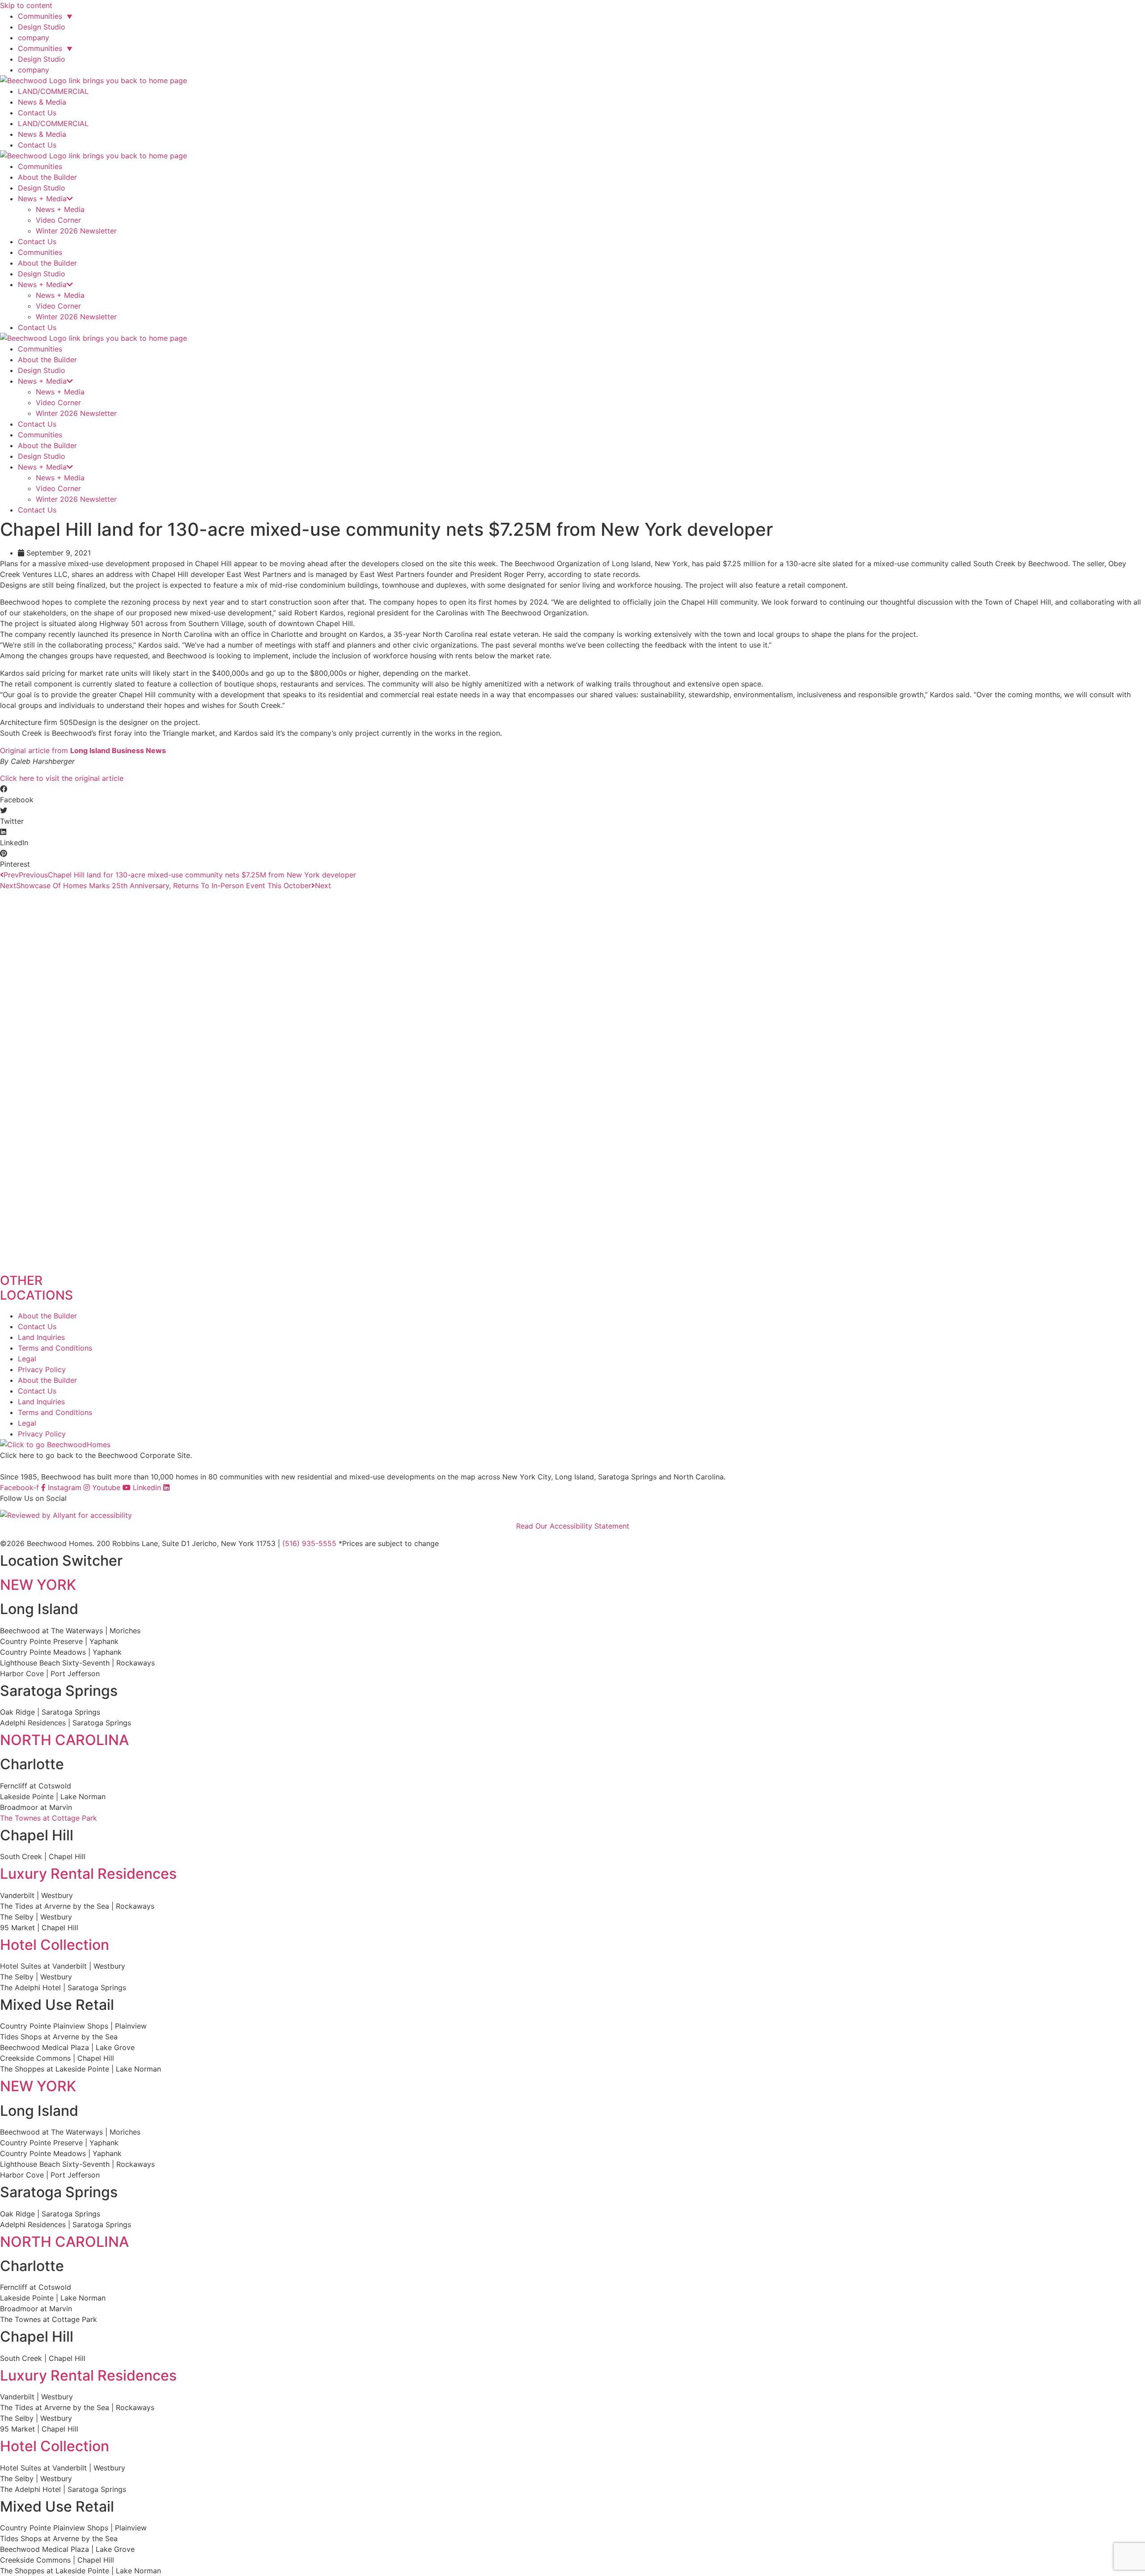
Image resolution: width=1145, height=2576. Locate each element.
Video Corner (58, 220)
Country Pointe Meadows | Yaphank (61, 1652)
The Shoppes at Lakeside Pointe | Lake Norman (81, 2069)
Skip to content (26, 5)
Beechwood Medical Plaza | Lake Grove (67, 2047)
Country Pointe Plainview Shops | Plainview (73, 2026)
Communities (45, 16)
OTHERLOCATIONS (36, 1288)
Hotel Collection (55, 1945)
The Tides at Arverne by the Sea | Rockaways (77, 1906)
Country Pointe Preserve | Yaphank (59, 1641)
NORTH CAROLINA (64, 1740)
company (34, 38)
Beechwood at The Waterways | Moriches (70, 1631)
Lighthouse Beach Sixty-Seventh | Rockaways (77, 1663)
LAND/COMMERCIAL (53, 91)
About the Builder (47, 177)
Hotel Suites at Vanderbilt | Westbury (63, 1966)
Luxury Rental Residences (88, 1874)
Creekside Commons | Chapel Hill (57, 2058)
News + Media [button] (42, 199)
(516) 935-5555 (309, 1543)
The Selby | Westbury (36, 1917)
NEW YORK (38, 1585)
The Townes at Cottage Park (49, 1818)
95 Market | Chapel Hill (39, 1928)
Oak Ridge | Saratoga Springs (50, 1712)
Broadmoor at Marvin (36, 1807)
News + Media (60, 209)
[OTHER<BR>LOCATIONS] (572, 1264)
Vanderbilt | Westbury (36, 1895)
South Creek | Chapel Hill (43, 1856)
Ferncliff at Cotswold (36, 1786)
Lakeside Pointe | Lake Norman (53, 1796)
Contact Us (37, 113)
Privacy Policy (42, 1369)
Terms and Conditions (55, 1348)
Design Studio (42, 27)
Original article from (83, 750)
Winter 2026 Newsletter (76, 231)
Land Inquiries (41, 1337)
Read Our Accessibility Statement (573, 1526)
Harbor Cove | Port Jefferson (50, 1674)
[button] (572, 794)
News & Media (42, 102)
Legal (27, 1359)
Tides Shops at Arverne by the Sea (59, 2037)
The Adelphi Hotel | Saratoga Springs (63, 1987)
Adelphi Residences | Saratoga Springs (66, 1723)
